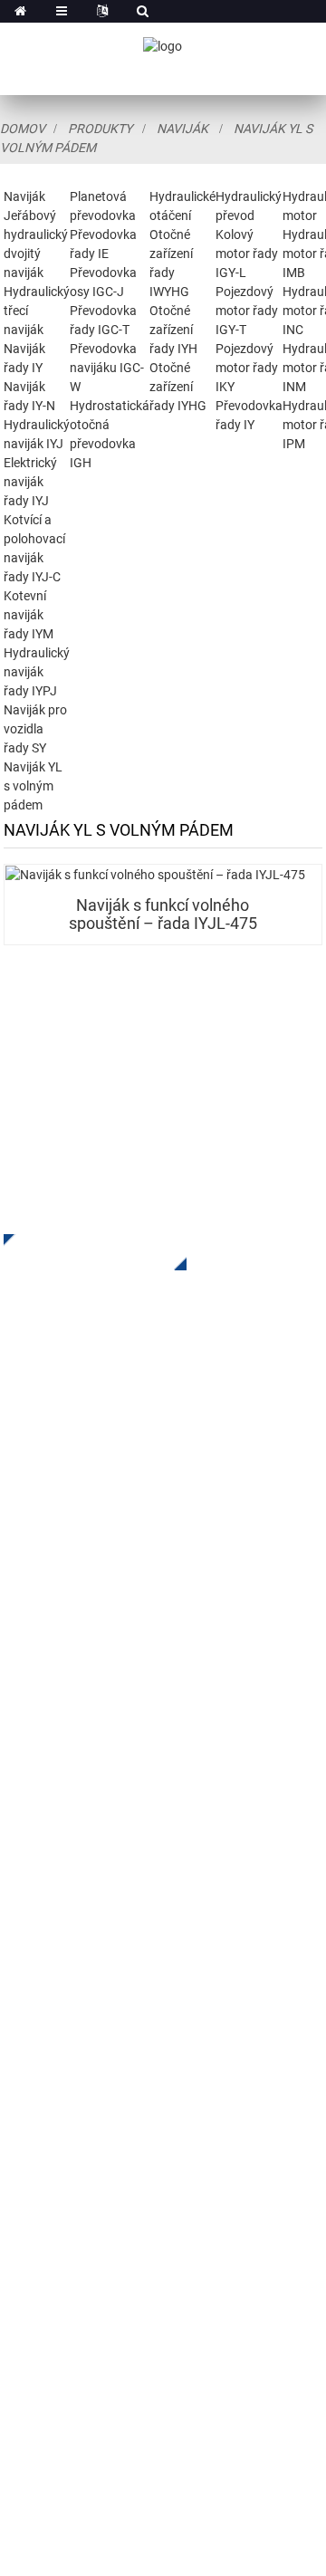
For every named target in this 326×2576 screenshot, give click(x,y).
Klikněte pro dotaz (81, 1252)
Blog (18, 2007)
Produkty (100, 129)
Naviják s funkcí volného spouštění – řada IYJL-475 (163, 914)
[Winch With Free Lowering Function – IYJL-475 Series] (163, 875)
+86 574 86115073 (98, 2301)
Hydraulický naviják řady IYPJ (37, 672)
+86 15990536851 (116, 2338)
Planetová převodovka (75, 1604)
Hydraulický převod (65, 1658)
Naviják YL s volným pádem (33, 786)
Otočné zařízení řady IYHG (178, 387)
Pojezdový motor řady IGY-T (247, 311)
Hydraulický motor (62, 1685)
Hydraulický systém (66, 1740)
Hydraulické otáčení (67, 1631)
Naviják (182, 129)
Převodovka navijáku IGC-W (107, 368)
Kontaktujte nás (54, 2034)
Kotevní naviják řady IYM (29, 615)
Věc (15, 1953)
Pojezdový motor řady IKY (247, 368)
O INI (19, 1871)
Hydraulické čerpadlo (71, 1713)
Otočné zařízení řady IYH (173, 330)
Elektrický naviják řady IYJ (30, 482)
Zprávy (26, 1980)
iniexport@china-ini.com (125, 2208)
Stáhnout (33, 1925)
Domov (23, 129)
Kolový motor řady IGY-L (247, 254)
